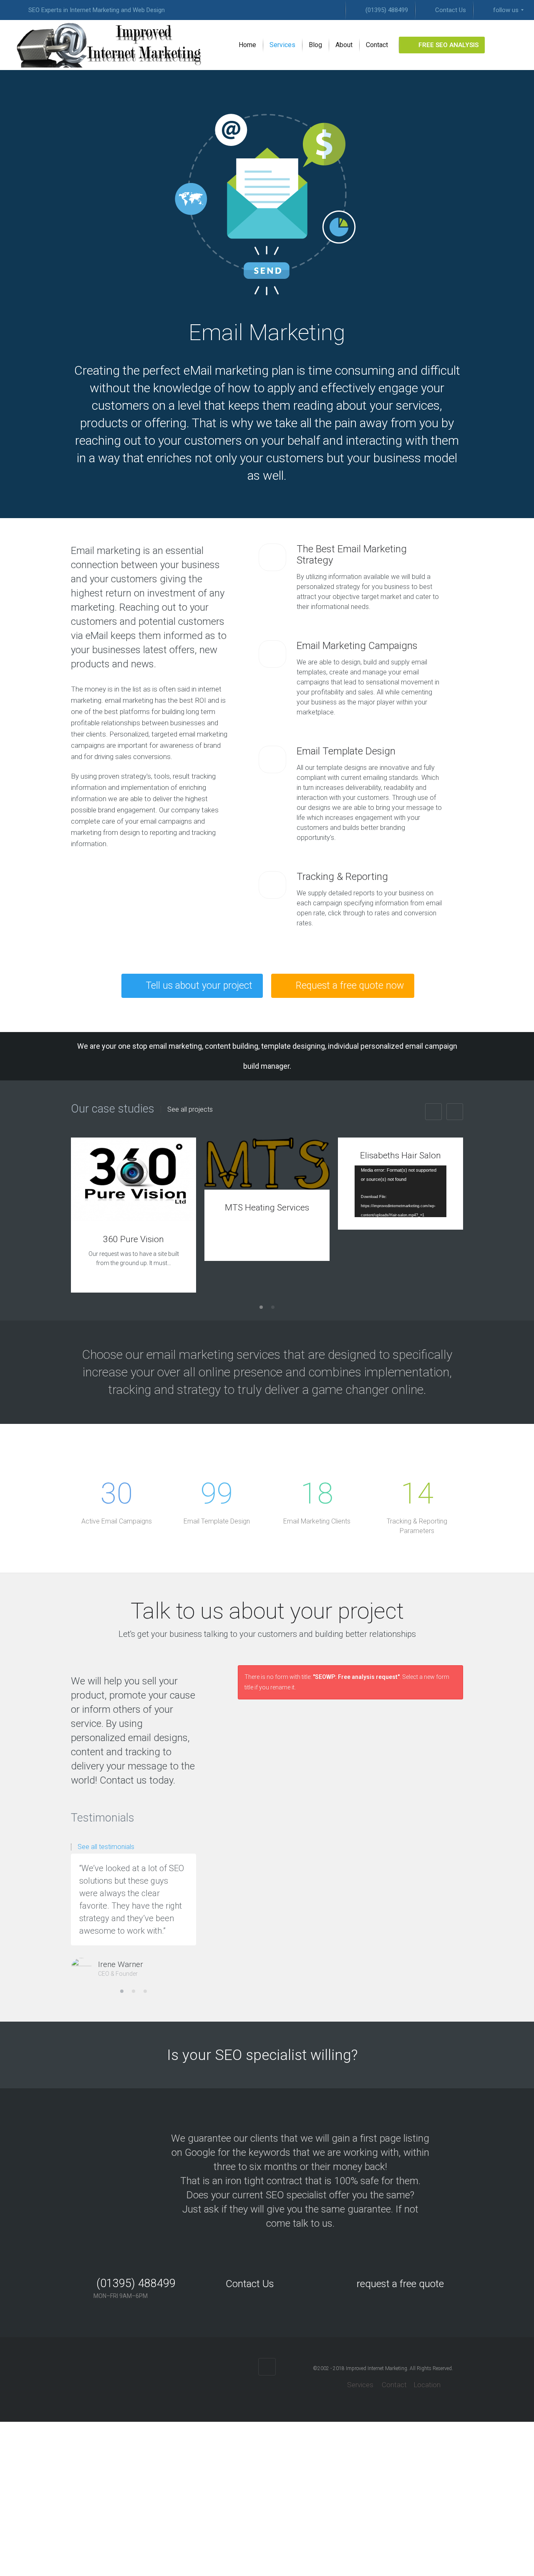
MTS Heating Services (267, 1208)
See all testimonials (106, 1847)
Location (427, 2385)
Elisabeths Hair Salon (400, 1155)
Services (359, 2385)
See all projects (190, 1110)
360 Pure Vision (133, 1239)
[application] (400, 1191)
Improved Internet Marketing (377, 2368)
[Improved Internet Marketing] (109, 45)
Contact (394, 2385)
